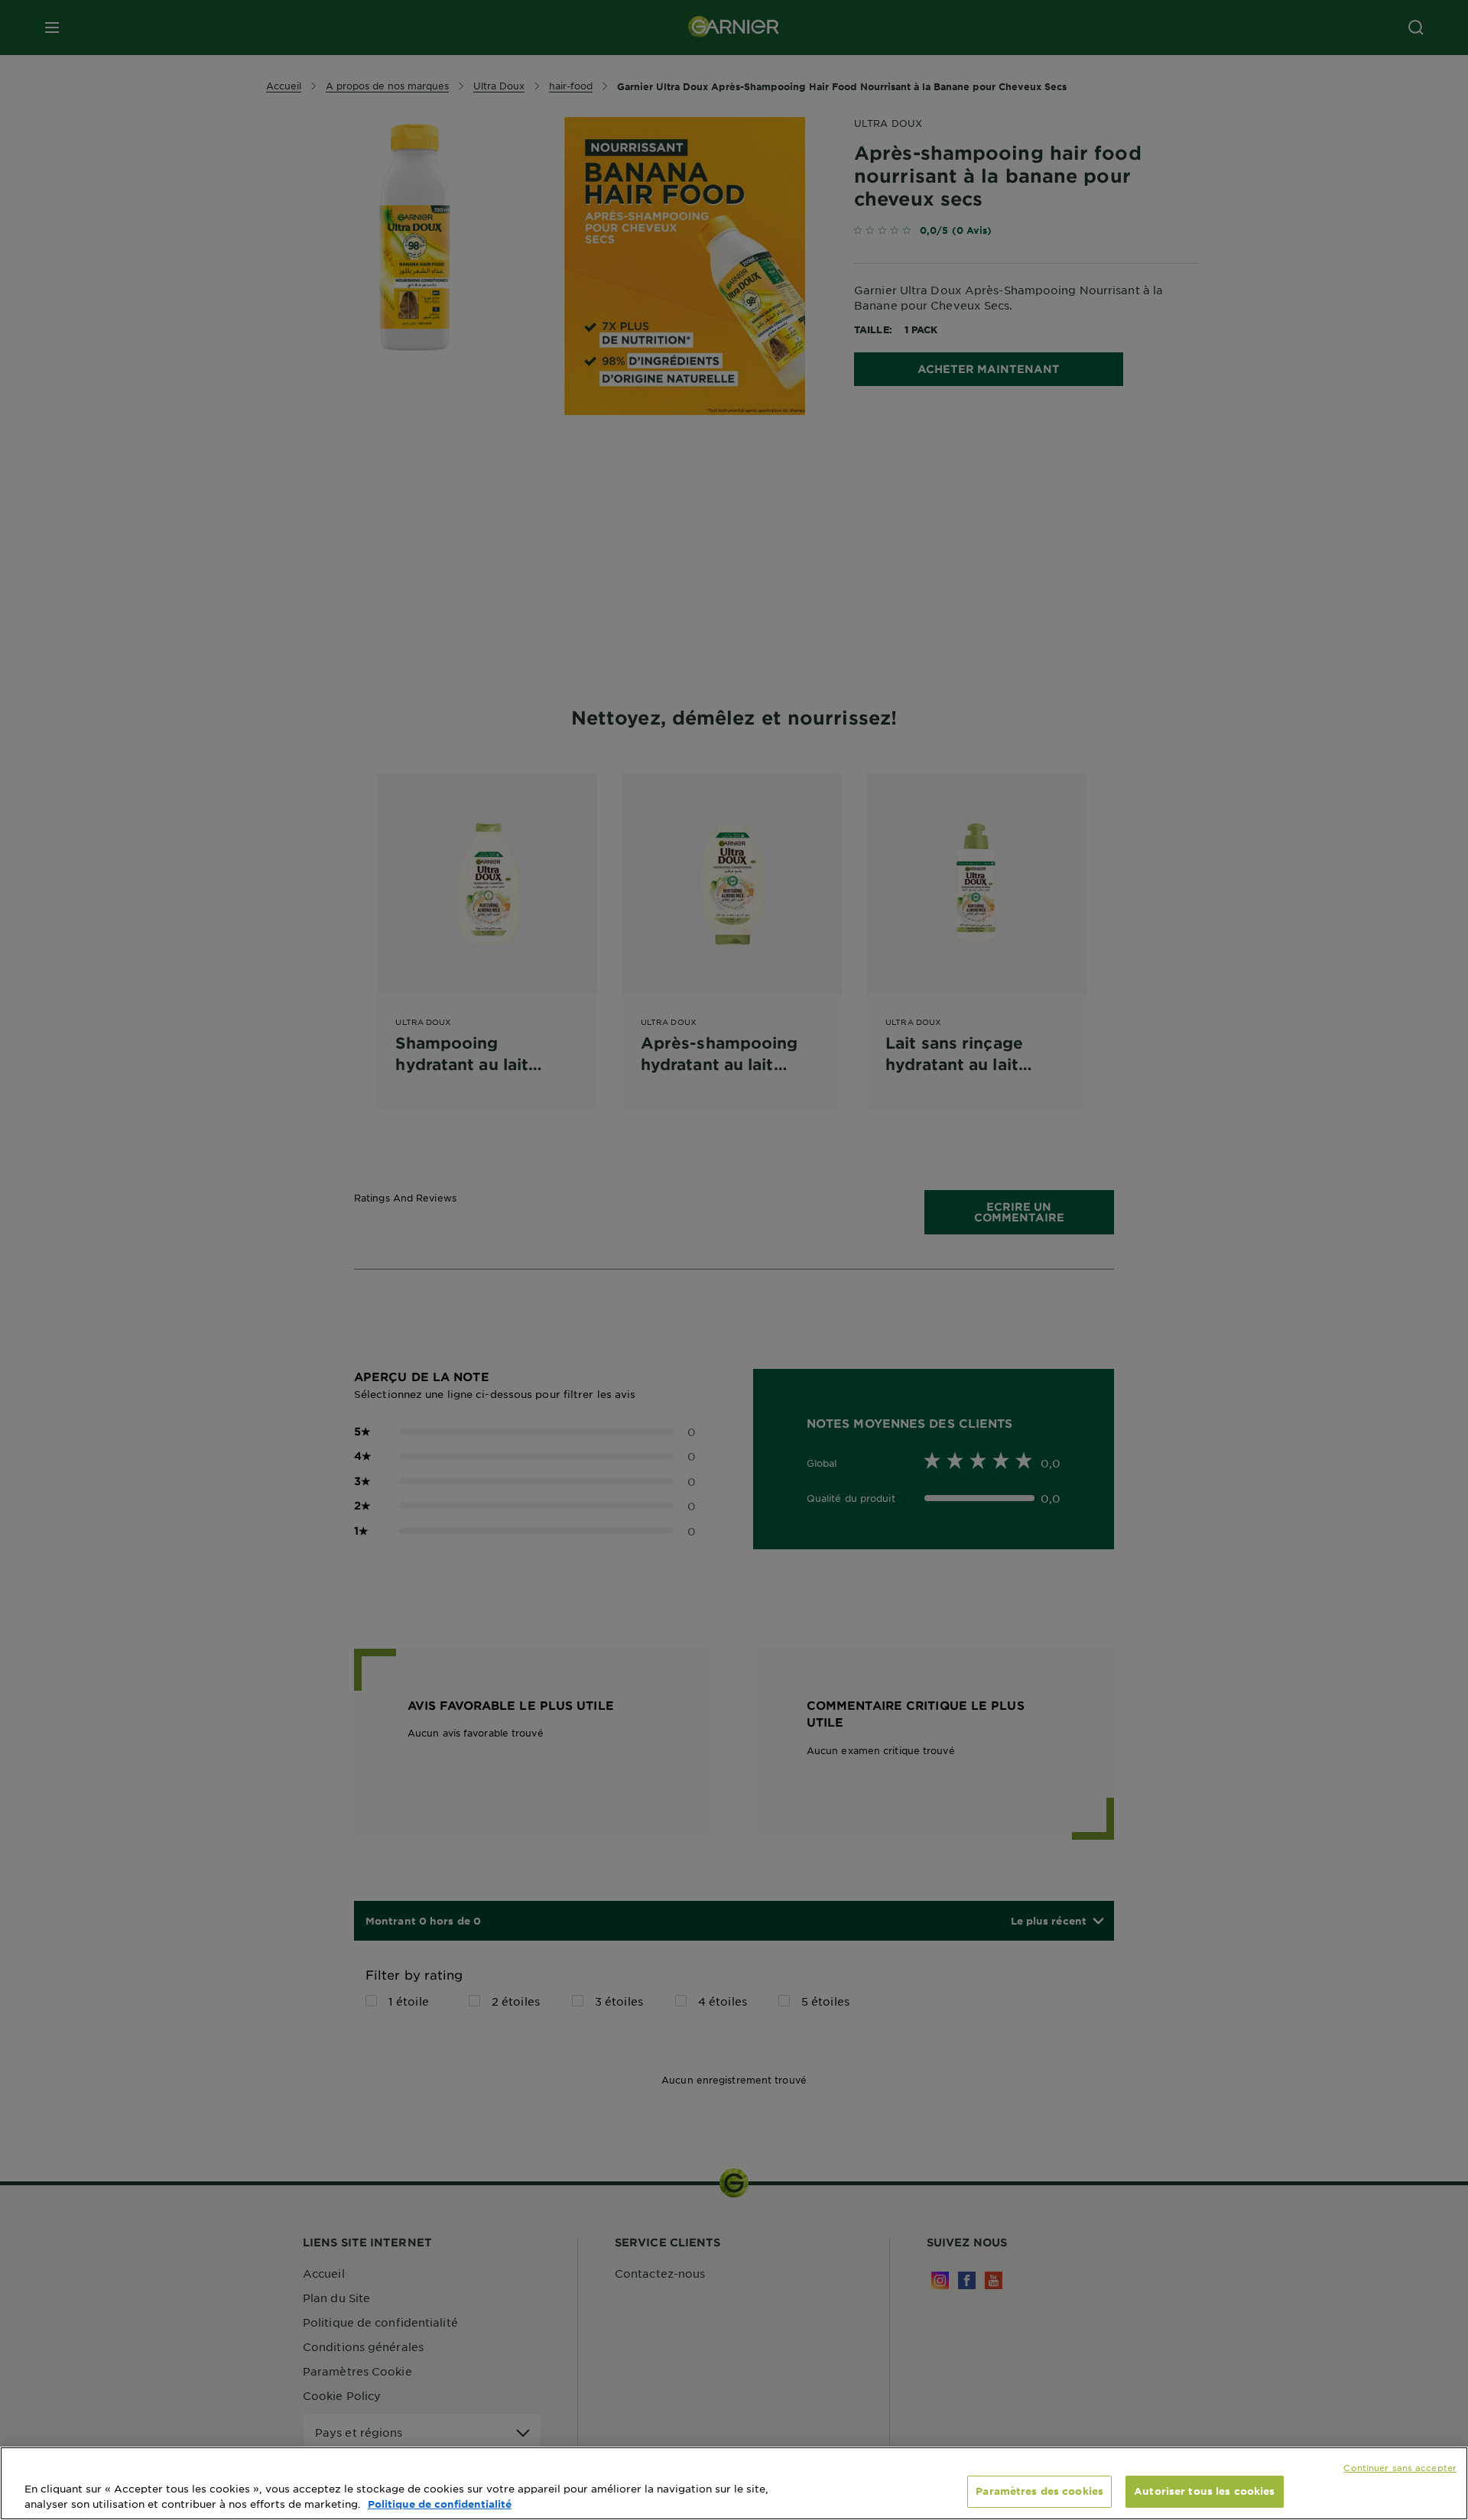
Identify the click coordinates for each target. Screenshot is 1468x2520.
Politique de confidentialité (440, 2504)
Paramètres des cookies (1039, 2491)
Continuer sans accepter (1400, 2467)
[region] (734, 2483)
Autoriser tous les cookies (1204, 2491)
